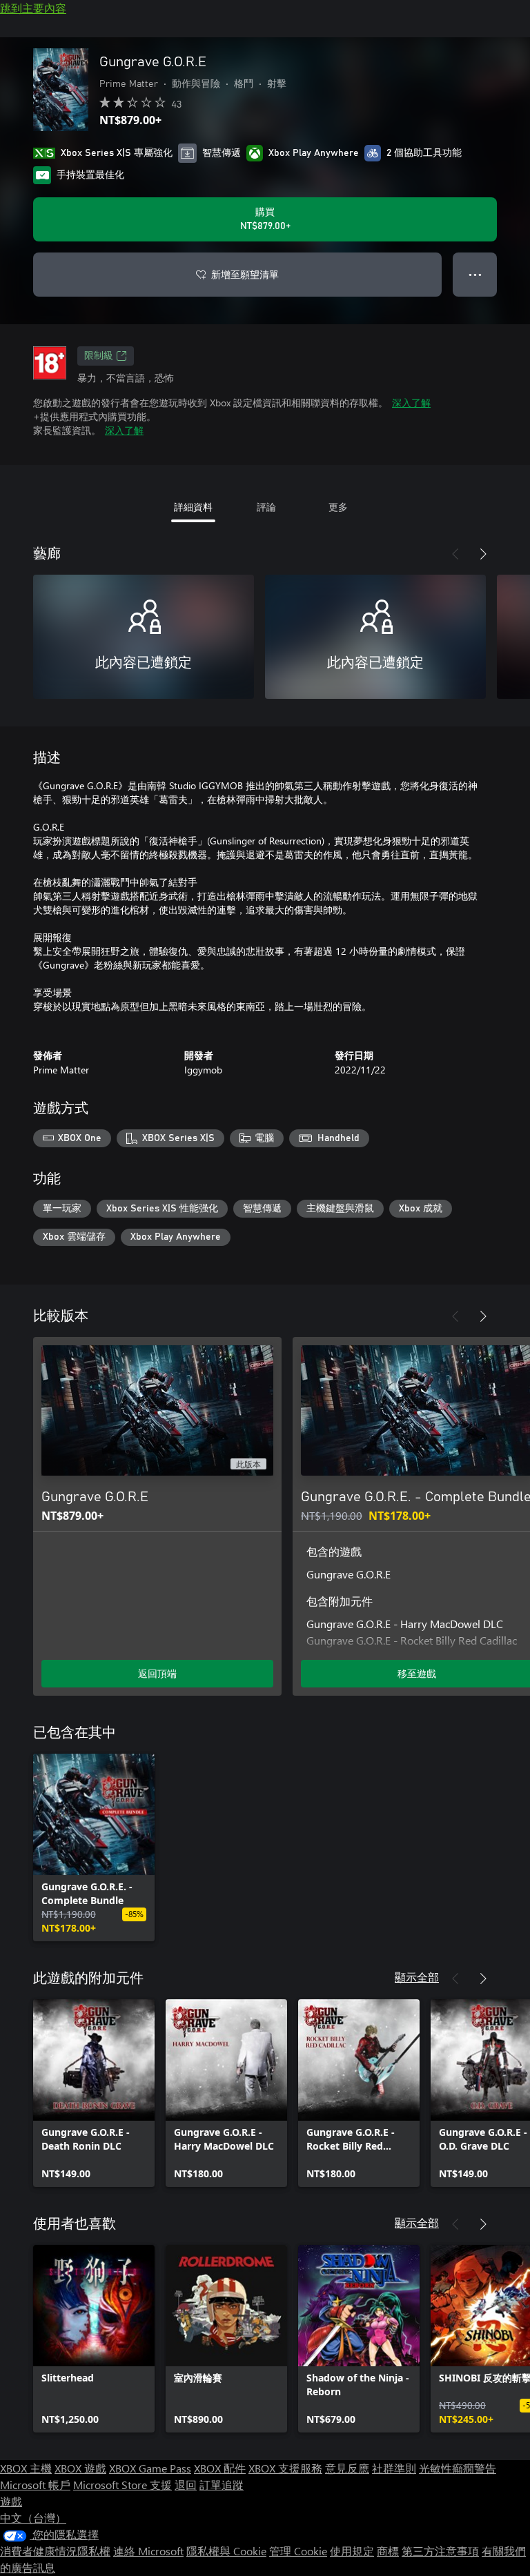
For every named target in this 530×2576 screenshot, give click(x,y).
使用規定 (352, 2551)
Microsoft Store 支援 (122, 2485)
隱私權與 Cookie (226, 2551)
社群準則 (394, 2468)
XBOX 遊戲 (80, 2468)
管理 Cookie (298, 2551)
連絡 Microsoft (148, 2551)
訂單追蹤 (222, 2485)
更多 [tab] (338, 507)
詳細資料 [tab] (193, 507)
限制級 (99, 356)
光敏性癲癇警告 (458, 2468)
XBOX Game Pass (150, 2468)
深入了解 (411, 403)
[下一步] (483, 554)
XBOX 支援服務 (285, 2468)
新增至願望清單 (245, 274)
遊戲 (11, 2501)
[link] (94, 1847)
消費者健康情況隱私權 (55, 2551)
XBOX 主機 (26, 2468)
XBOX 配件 (220, 2468)
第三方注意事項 (440, 2551)
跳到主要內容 (33, 8)
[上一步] (455, 554)
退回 (186, 2485)
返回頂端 (157, 1673)
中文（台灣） (33, 2518)
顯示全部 (417, 1977)
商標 (388, 2551)
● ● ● (475, 274)
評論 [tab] (266, 507)
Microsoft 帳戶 (35, 2485)
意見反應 (347, 2468)
